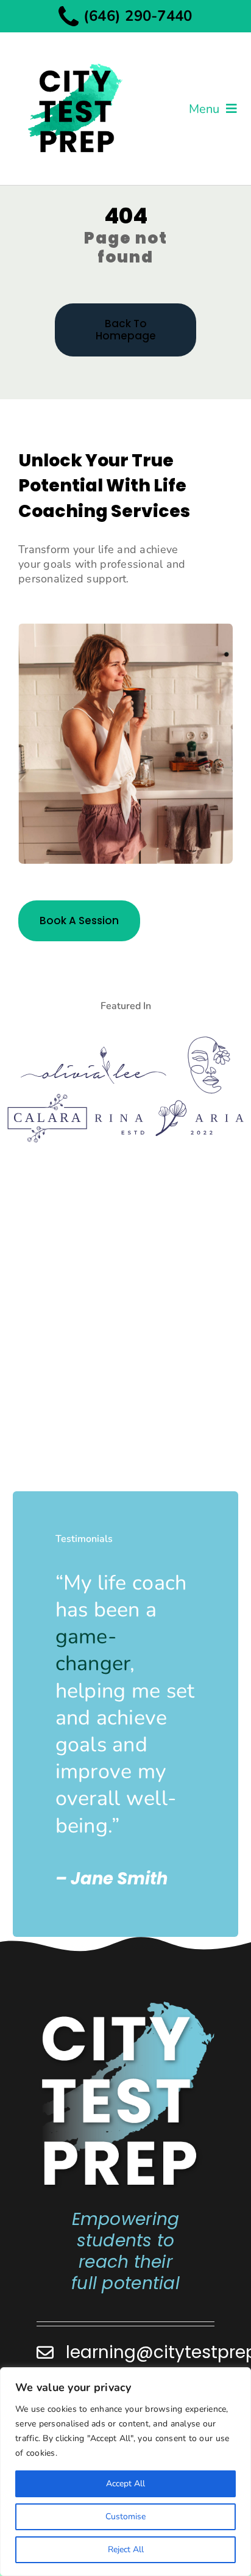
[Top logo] (74, 53)
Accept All (125, 2484)
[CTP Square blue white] (126, 2005)
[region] (125, 2472)
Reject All (126, 2549)
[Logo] (94, 1052)
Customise (125, 2516)
